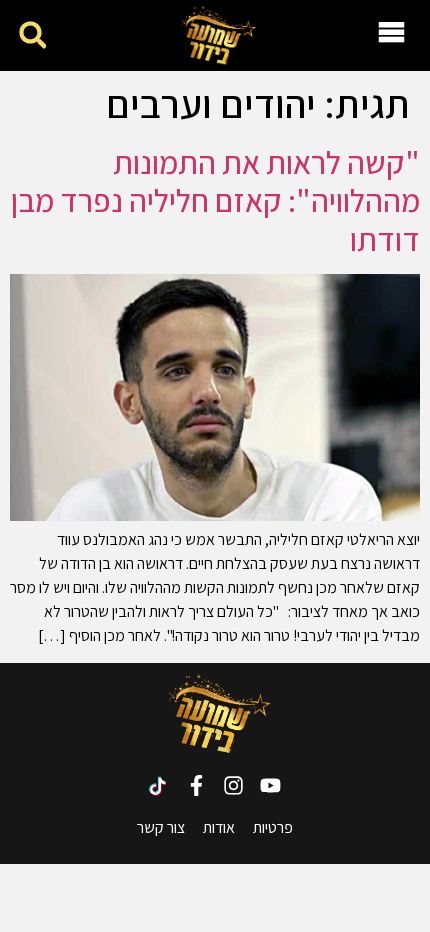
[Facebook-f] (196, 785)
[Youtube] (270, 785)
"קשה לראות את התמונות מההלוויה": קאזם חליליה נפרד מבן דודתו (215, 200)
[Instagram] (233, 785)
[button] (32, 35)
